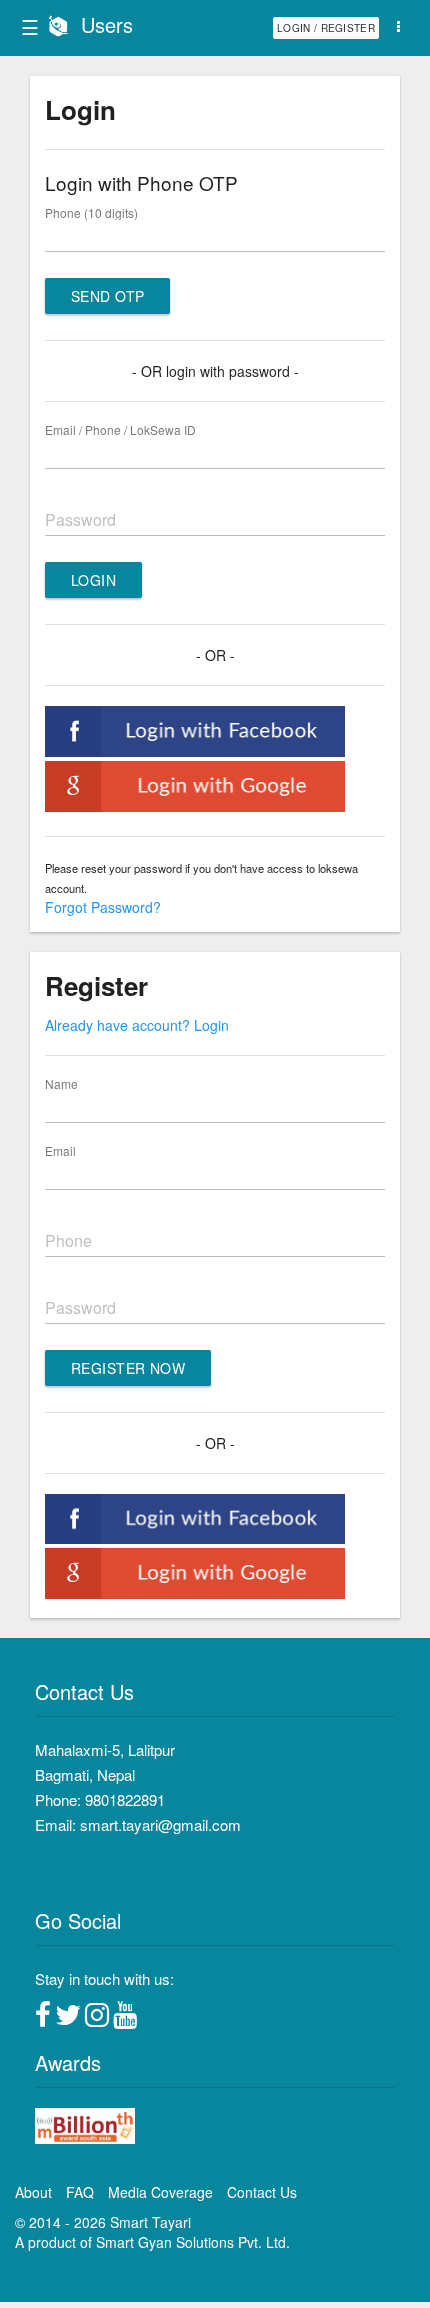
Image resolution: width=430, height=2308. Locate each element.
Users (107, 24)
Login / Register (326, 28)
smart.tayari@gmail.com (160, 1824)
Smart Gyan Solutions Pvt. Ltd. (193, 2242)
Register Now (128, 1368)
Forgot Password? (103, 907)
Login (93, 580)
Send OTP (107, 296)
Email (60, 1150)
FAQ (80, 2192)
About (33, 2192)
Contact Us (262, 2192)
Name (61, 1083)
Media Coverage (160, 2192)
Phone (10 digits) (91, 212)
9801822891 (125, 1799)
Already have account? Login (137, 1025)
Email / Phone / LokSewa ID (120, 429)
